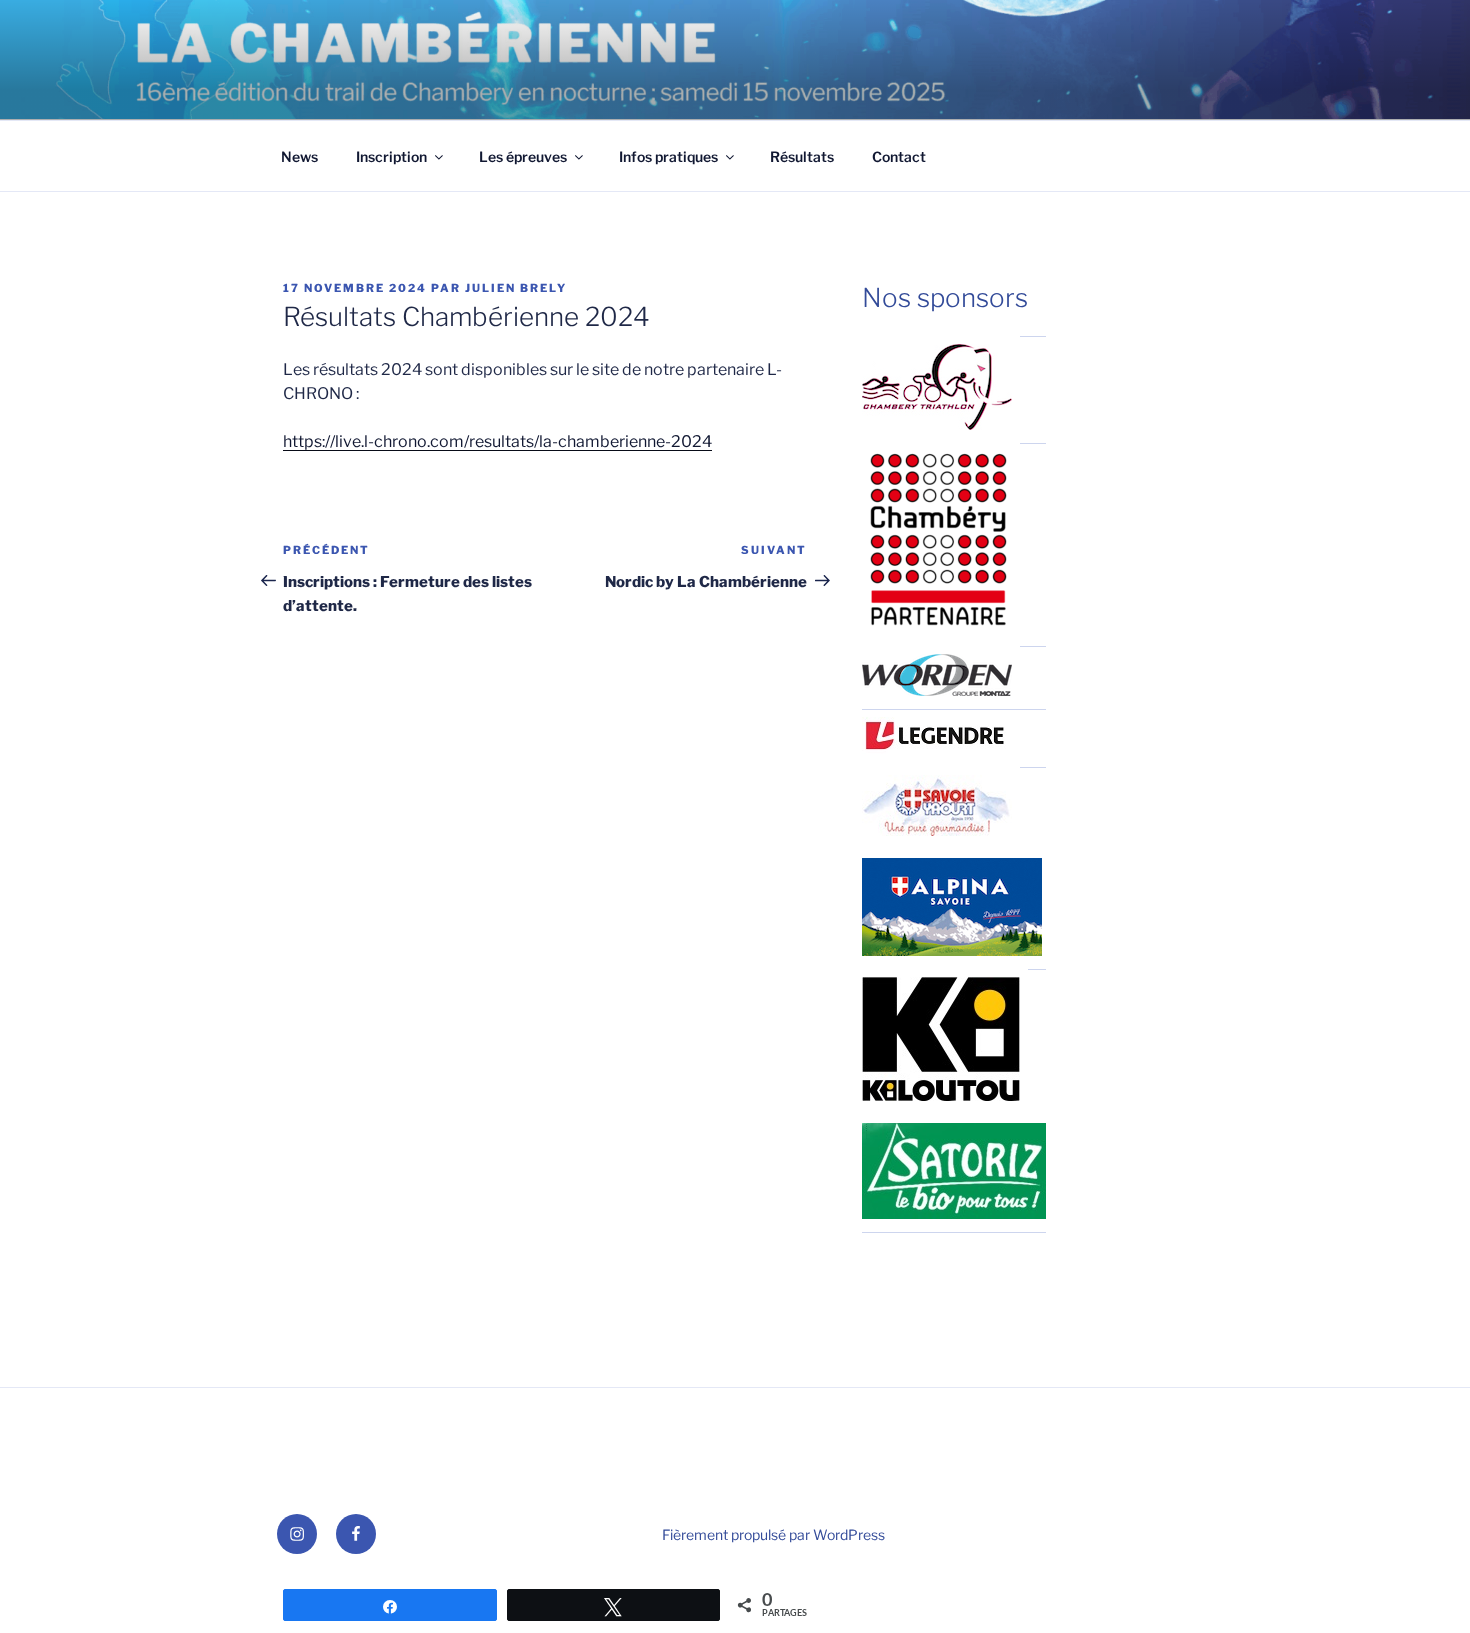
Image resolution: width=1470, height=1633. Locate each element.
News (299, 156)
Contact (899, 156)
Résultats (802, 156)
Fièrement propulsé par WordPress (773, 1534)
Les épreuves (523, 156)
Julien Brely (516, 288)
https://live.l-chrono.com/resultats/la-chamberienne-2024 (497, 441)
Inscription (391, 156)
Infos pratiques (668, 156)
